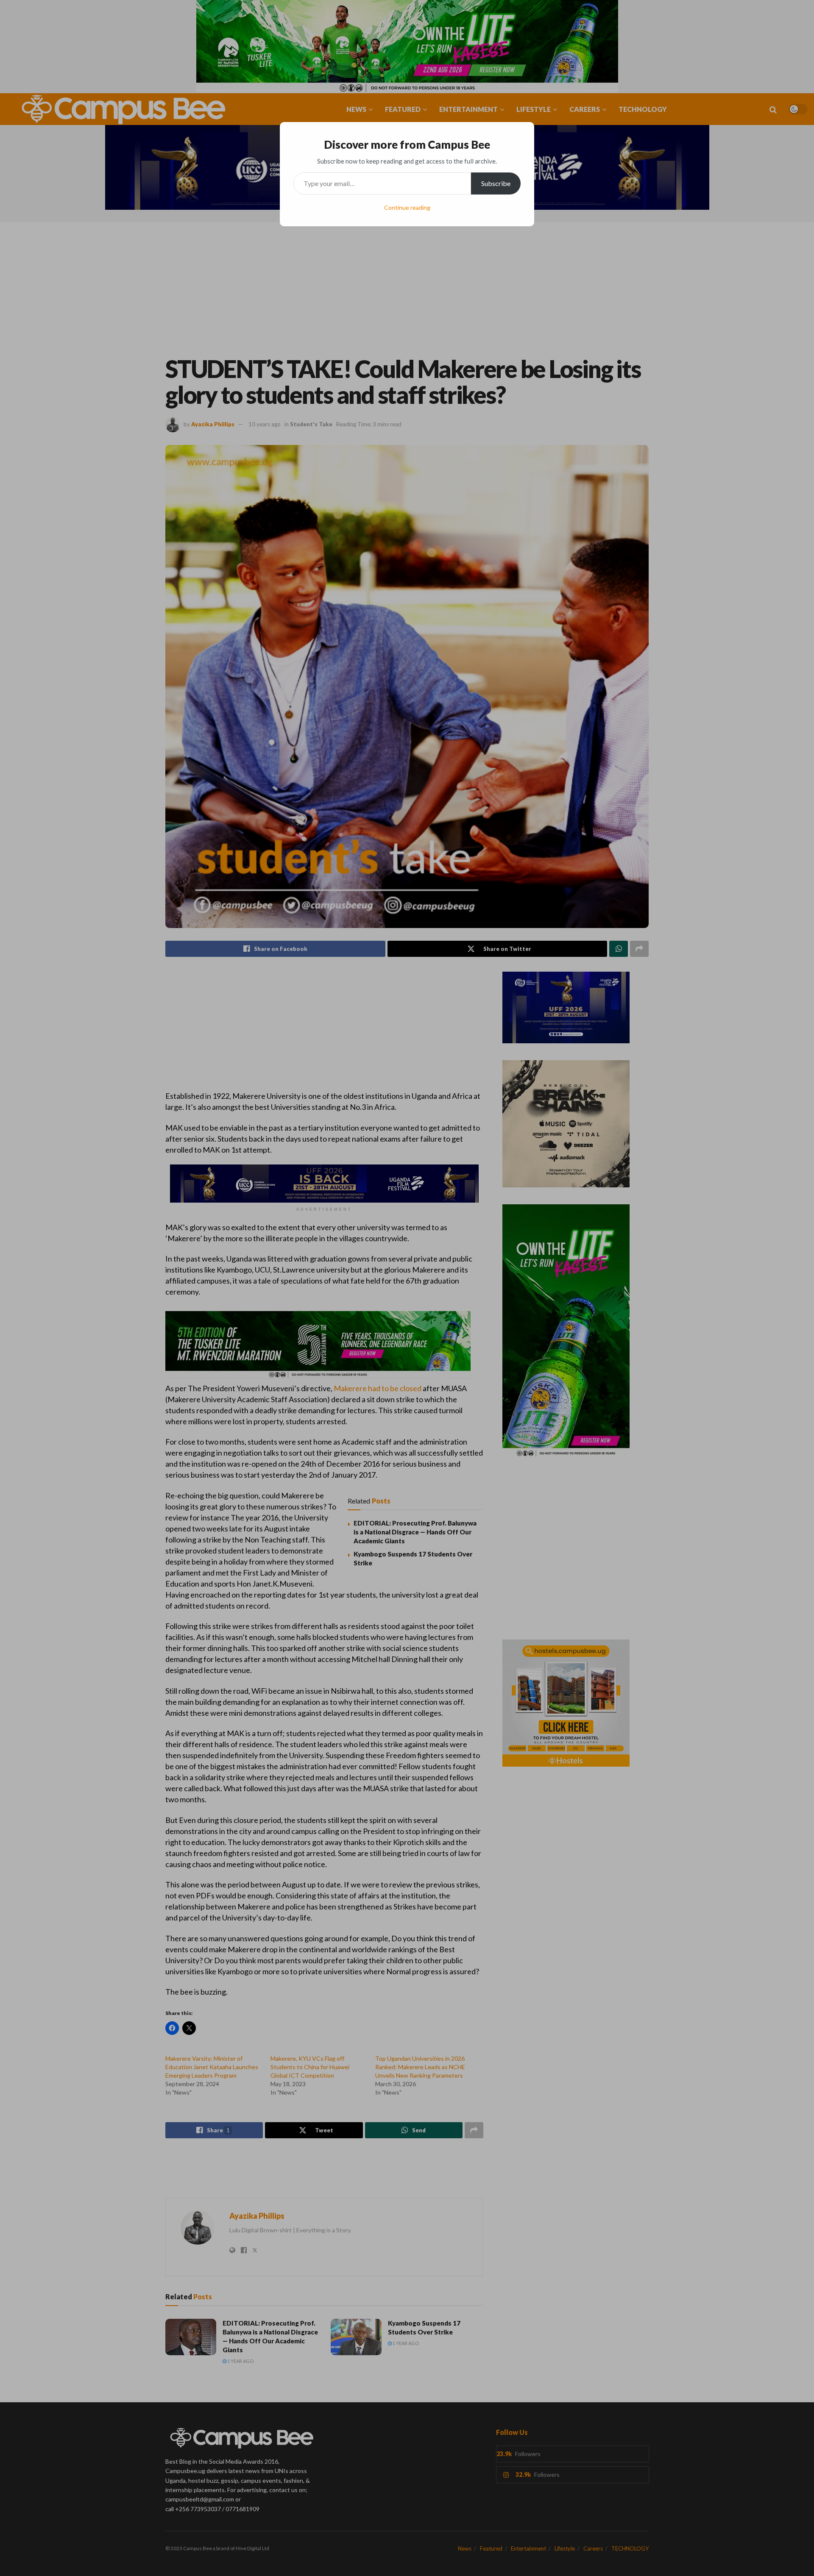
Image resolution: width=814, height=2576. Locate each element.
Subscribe (496, 183)
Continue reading (407, 207)
